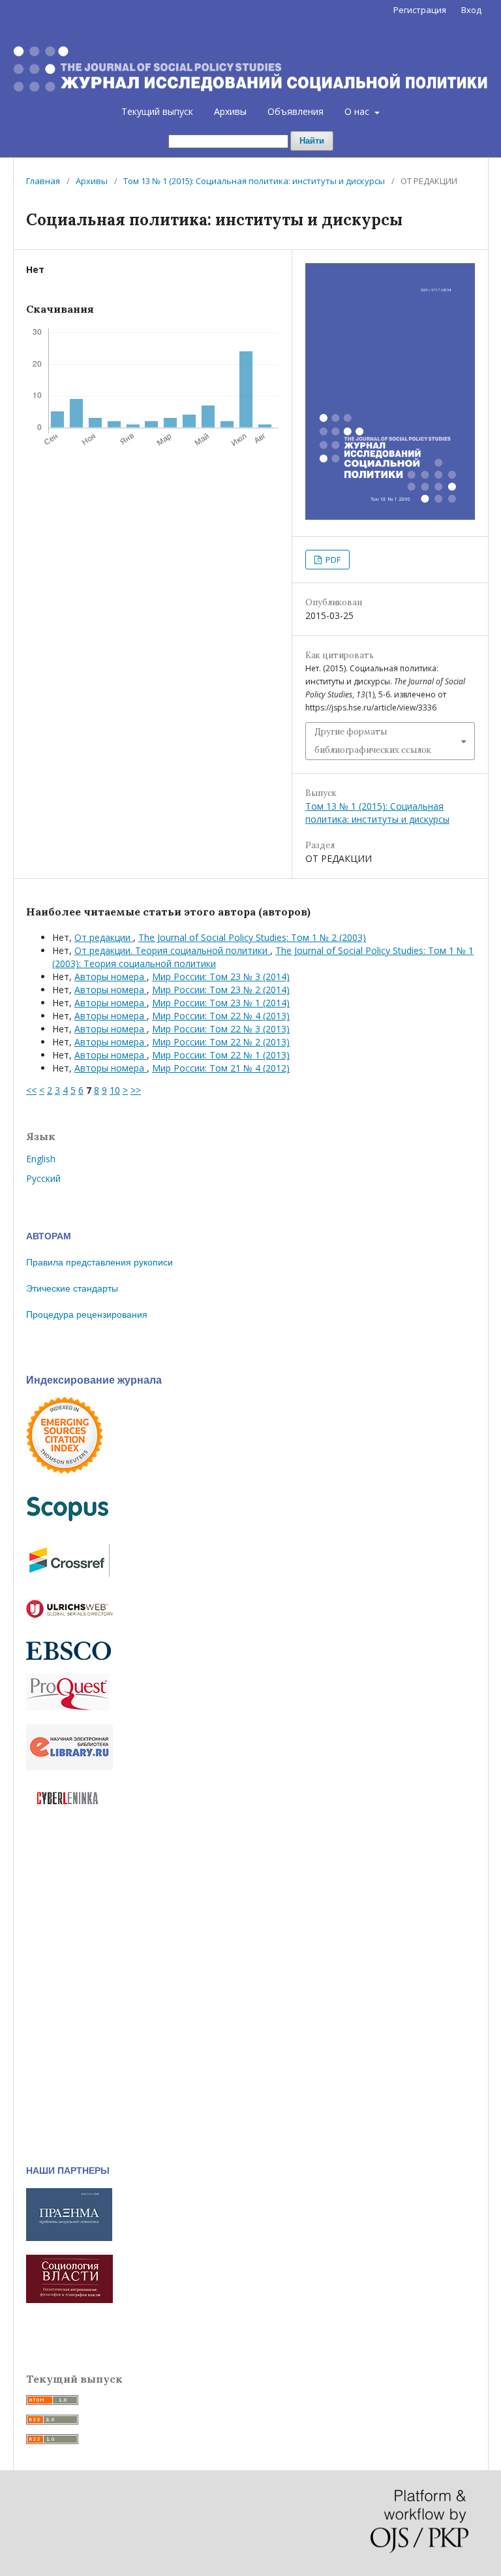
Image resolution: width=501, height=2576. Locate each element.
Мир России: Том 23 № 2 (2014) (221, 990)
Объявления (296, 111)
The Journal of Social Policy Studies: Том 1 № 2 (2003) (252, 937)
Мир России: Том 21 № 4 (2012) (221, 1068)
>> (136, 1090)
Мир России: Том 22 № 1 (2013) (221, 1055)
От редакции (104, 937)
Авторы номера (111, 977)
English (41, 1159)
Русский (43, 1178)
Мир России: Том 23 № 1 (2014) (221, 1003)
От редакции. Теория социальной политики (172, 950)
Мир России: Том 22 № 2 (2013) (221, 1042)
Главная (43, 181)
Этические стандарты (72, 1288)
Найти (312, 141)
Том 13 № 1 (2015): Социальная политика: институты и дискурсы (254, 181)
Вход (471, 10)
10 (115, 1090)
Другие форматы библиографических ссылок (373, 741)
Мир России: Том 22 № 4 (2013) (221, 1016)
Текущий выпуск (157, 111)
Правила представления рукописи (99, 1262)
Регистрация (420, 10)
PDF (332, 560)
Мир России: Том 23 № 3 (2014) (221, 977)
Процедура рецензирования (87, 1314)
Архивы (230, 111)
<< (31, 1090)
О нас (358, 111)
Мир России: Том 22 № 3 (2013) (221, 1029)
